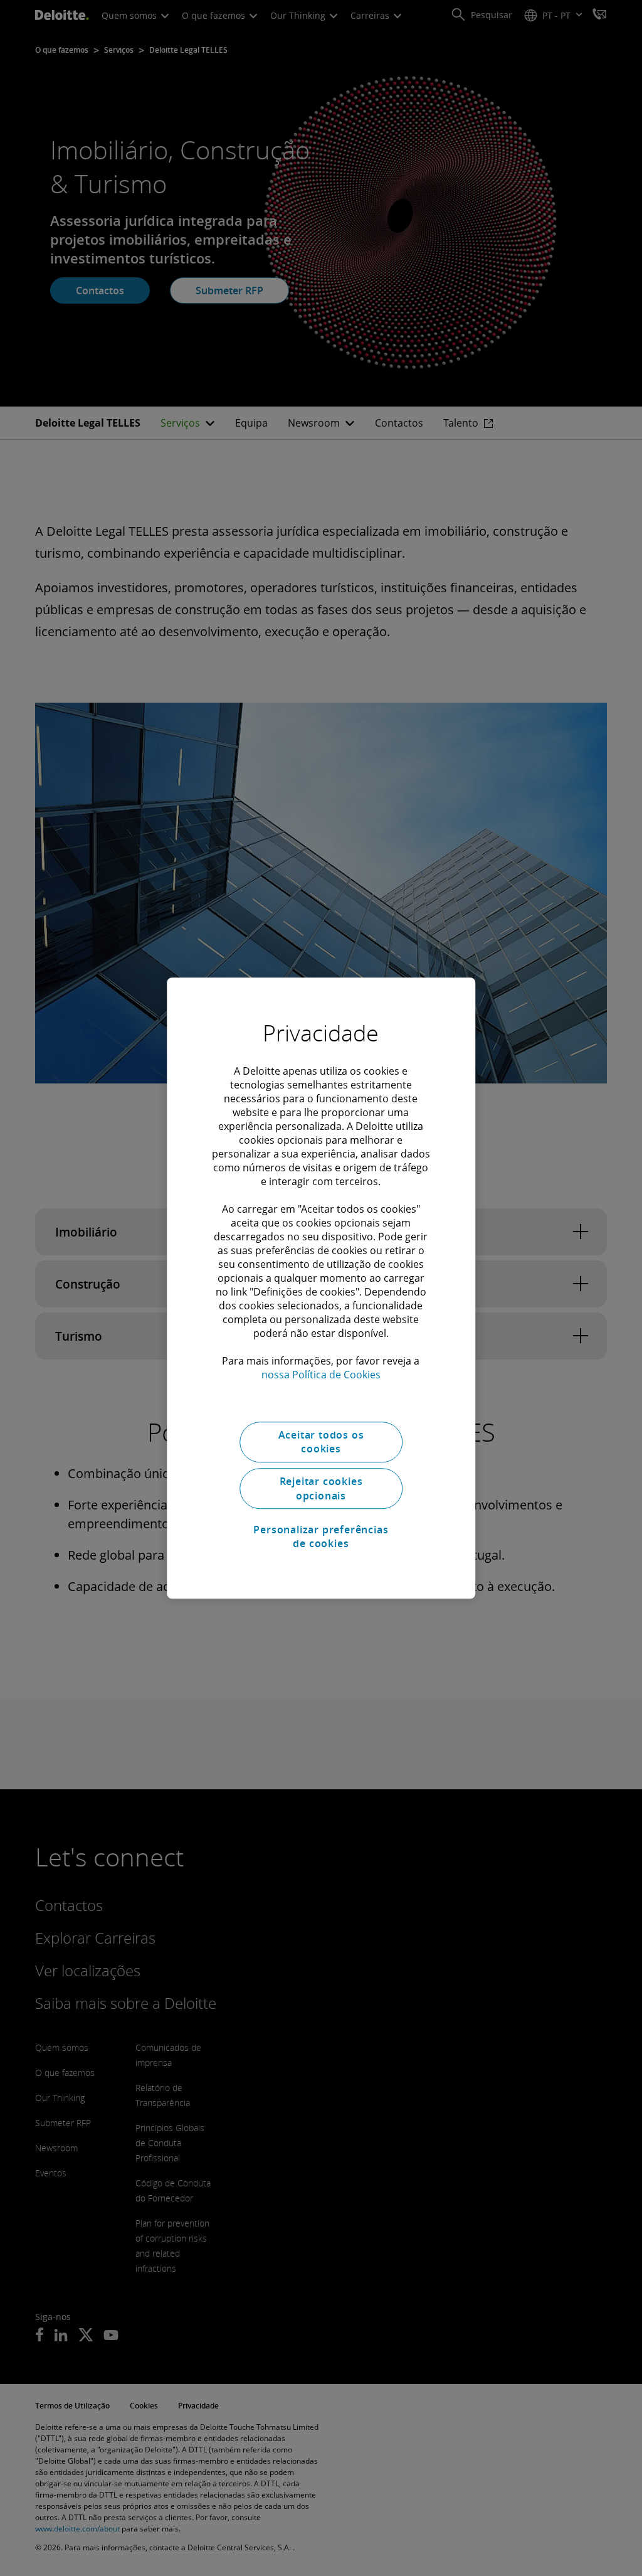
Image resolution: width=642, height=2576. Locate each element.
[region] (321, 1288)
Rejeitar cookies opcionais (321, 1489)
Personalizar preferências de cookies (321, 1536)
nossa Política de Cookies (321, 1375)
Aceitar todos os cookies (321, 1442)
